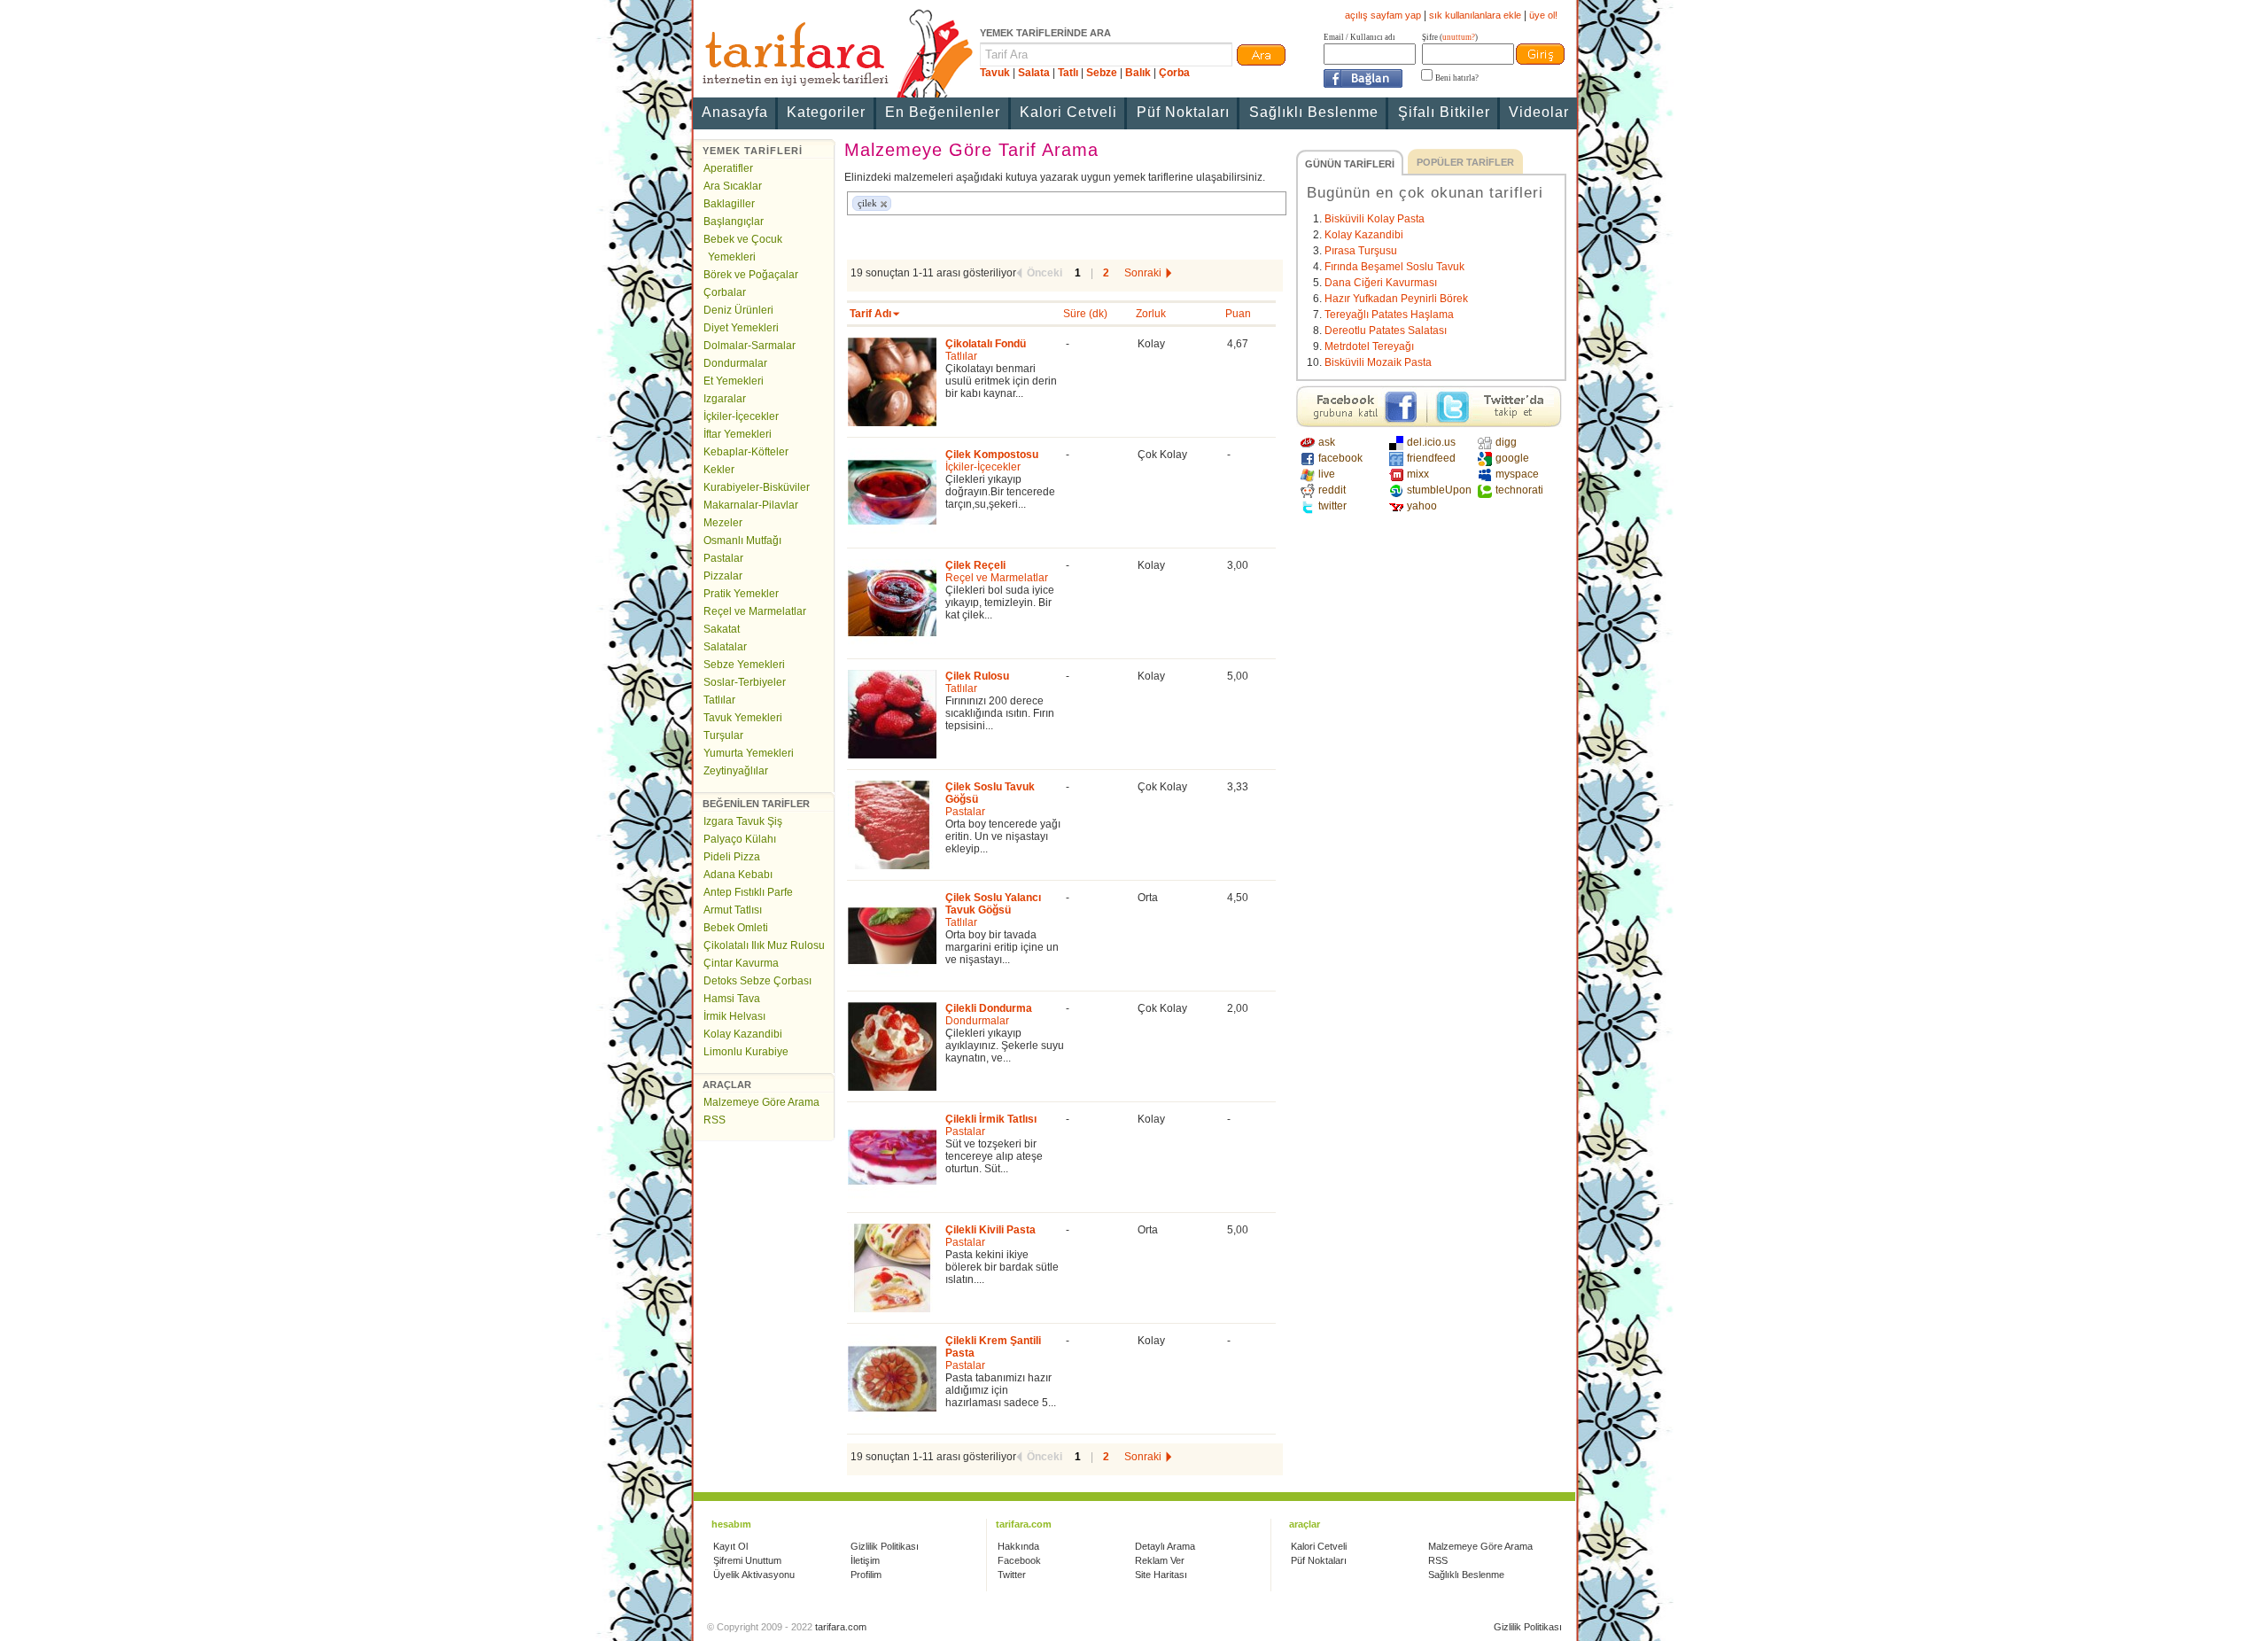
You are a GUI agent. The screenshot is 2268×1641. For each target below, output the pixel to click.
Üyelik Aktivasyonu (754, 1575)
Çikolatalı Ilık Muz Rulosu (764, 945)
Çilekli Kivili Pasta (990, 1230)
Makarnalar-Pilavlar (751, 505)
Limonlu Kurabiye (746, 1052)
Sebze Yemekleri (744, 665)
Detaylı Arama (1165, 1546)
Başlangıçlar (734, 222)
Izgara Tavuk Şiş (743, 821)
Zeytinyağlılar (736, 771)
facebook (1340, 458)
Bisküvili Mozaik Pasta (1378, 362)
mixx (1418, 474)
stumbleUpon (1438, 490)
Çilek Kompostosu (992, 455)
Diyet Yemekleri (741, 328)
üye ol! (1543, 15)
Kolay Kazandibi (743, 1034)
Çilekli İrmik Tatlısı (991, 1119)
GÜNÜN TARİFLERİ (1350, 164)
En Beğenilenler (943, 112)
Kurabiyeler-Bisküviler (757, 487)
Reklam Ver (1160, 1560)
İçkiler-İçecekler (741, 416)
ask (1327, 442)
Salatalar (725, 647)
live (1327, 474)
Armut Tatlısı (733, 910)
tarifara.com (841, 1627)
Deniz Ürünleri (738, 310)
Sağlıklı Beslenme (1314, 112)
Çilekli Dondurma (989, 1008)
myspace (1517, 474)
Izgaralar (725, 399)
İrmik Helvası (734, 1016)
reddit (1332, 490)
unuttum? (1459, 37)
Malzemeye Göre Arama (761, 1102)
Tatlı (1068, 73)
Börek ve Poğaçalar (751, 275)
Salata (1034, 73)
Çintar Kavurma (741, 963)
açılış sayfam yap (1383, 15)
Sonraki (1143, 273)
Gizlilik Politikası (885, 1546)
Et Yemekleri (734, 381)
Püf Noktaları (1183, 112)
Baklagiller (729, 204)
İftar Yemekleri (738, 434)
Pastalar (723, 558)
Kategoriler (826, 112)
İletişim (865, 1560)
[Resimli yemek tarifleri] (835, 53)
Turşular (723, 735)
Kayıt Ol (730, 1546)
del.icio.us (1431, 442)
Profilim (866, 1575)
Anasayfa (735, 112)
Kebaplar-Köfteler (746, 452)
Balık (1138, 73)
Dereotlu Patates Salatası (1386, 331)
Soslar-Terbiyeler (745, 682)
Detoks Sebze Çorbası (757, 981)
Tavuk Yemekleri (743, 718)
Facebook (1019, 1560)
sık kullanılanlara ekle (1475, 15)
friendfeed (1431, 458)
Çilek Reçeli (975, 565)
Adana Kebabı (738, 875)
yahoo (1422, 506)
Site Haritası (1161, 1575)
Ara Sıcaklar (733, 186)
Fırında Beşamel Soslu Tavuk (1394, 267)
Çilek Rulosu (977, 676)
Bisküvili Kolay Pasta (1375, 219)
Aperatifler (728, 168)
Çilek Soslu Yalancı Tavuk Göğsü (993, 904)
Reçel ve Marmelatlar (755, 611)
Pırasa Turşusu (1361, 251)
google (1512, 458)
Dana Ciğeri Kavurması (1381, 283)
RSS (715, 1120)
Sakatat (722, 629)
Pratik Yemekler (741, 594)
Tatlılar (719, 700)
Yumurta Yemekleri (749, 753)
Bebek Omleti (736, 928)
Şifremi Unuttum (747, 1560)
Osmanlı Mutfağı (742, 541)
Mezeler (723, 523)
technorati (1519, 490)
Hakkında (1018, 1546)
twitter (1332, 506)
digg (1506, 442)
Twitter (1012, 1575)
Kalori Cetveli (1068, 112)
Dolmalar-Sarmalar (750, 346)
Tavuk (995, 73)
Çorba (1174, 73)
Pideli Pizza (732, 857)
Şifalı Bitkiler (1444, 112)
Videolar (1539, 112)
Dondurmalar (735, 363)
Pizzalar (723, 576)
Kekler (719, 470)
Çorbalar (725, 292)
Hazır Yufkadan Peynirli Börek (1396, 299)
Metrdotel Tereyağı (1369, 346)
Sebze (1102, 73)
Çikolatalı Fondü (986, 344)
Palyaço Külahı (740, 839)
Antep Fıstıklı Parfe (748, 892)
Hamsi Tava (732, 999)
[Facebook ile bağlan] (1363, 78)
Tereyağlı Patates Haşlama (1389, 315)
